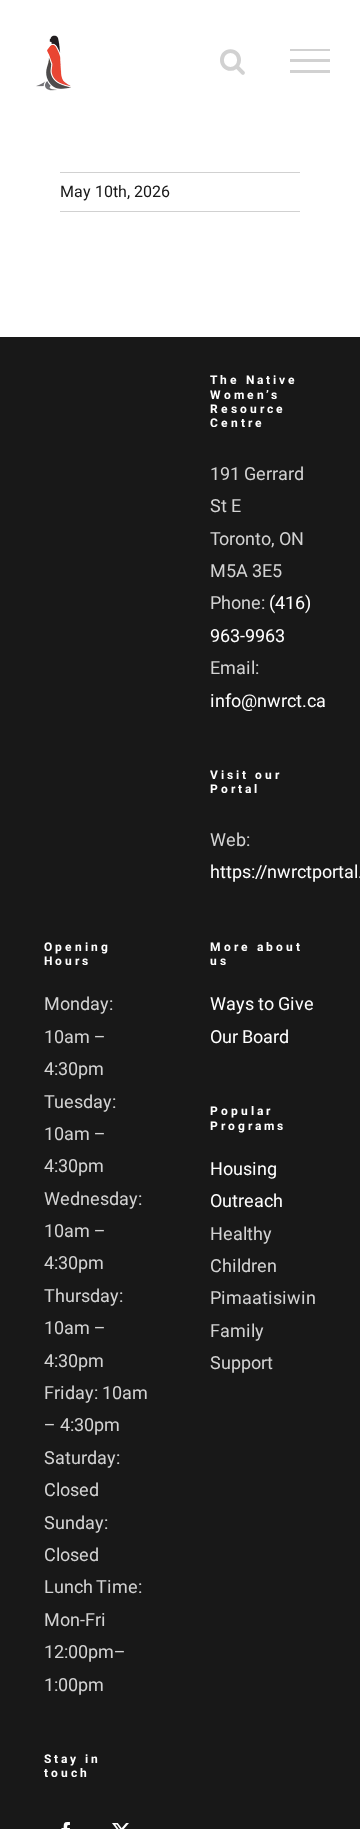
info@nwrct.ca (268, 701)
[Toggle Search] (232, 59)
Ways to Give (262, 1004)
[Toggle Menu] (310, 61)
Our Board (249, 1037)
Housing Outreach (246, 1185)
